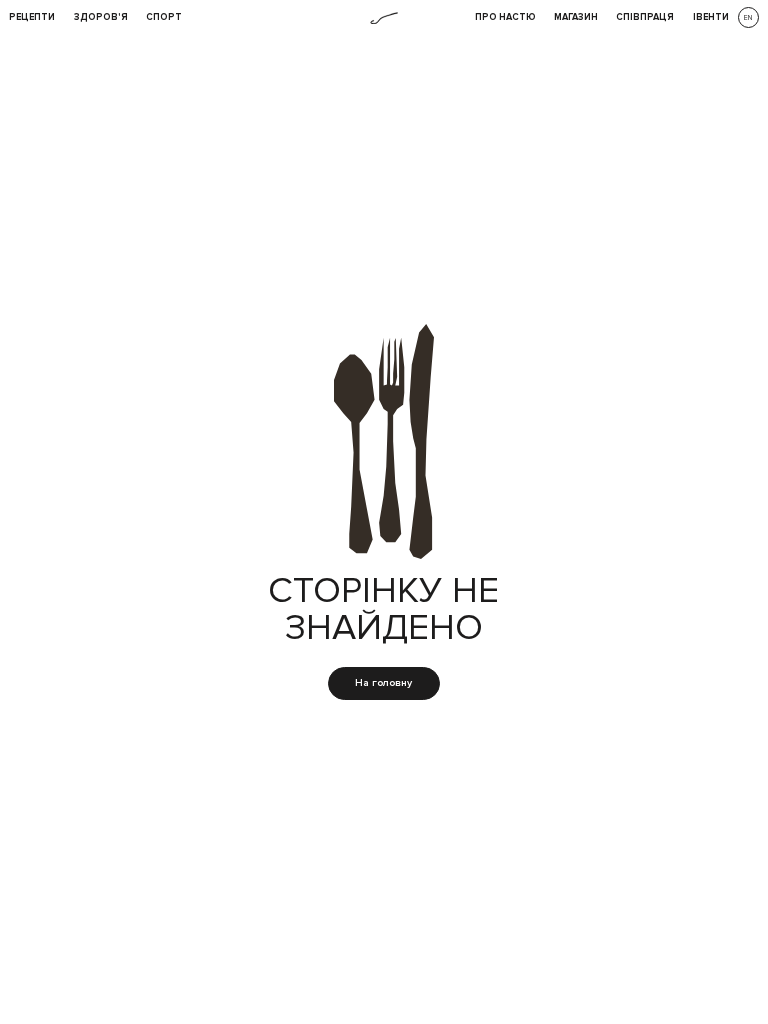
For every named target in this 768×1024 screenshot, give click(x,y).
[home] (384, 18)
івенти (711, 18)
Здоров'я (101, 18)
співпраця (645, 18)
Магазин (576, 18)
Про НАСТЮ (505, 18)
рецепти (32, 18)
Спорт (164, 18)
